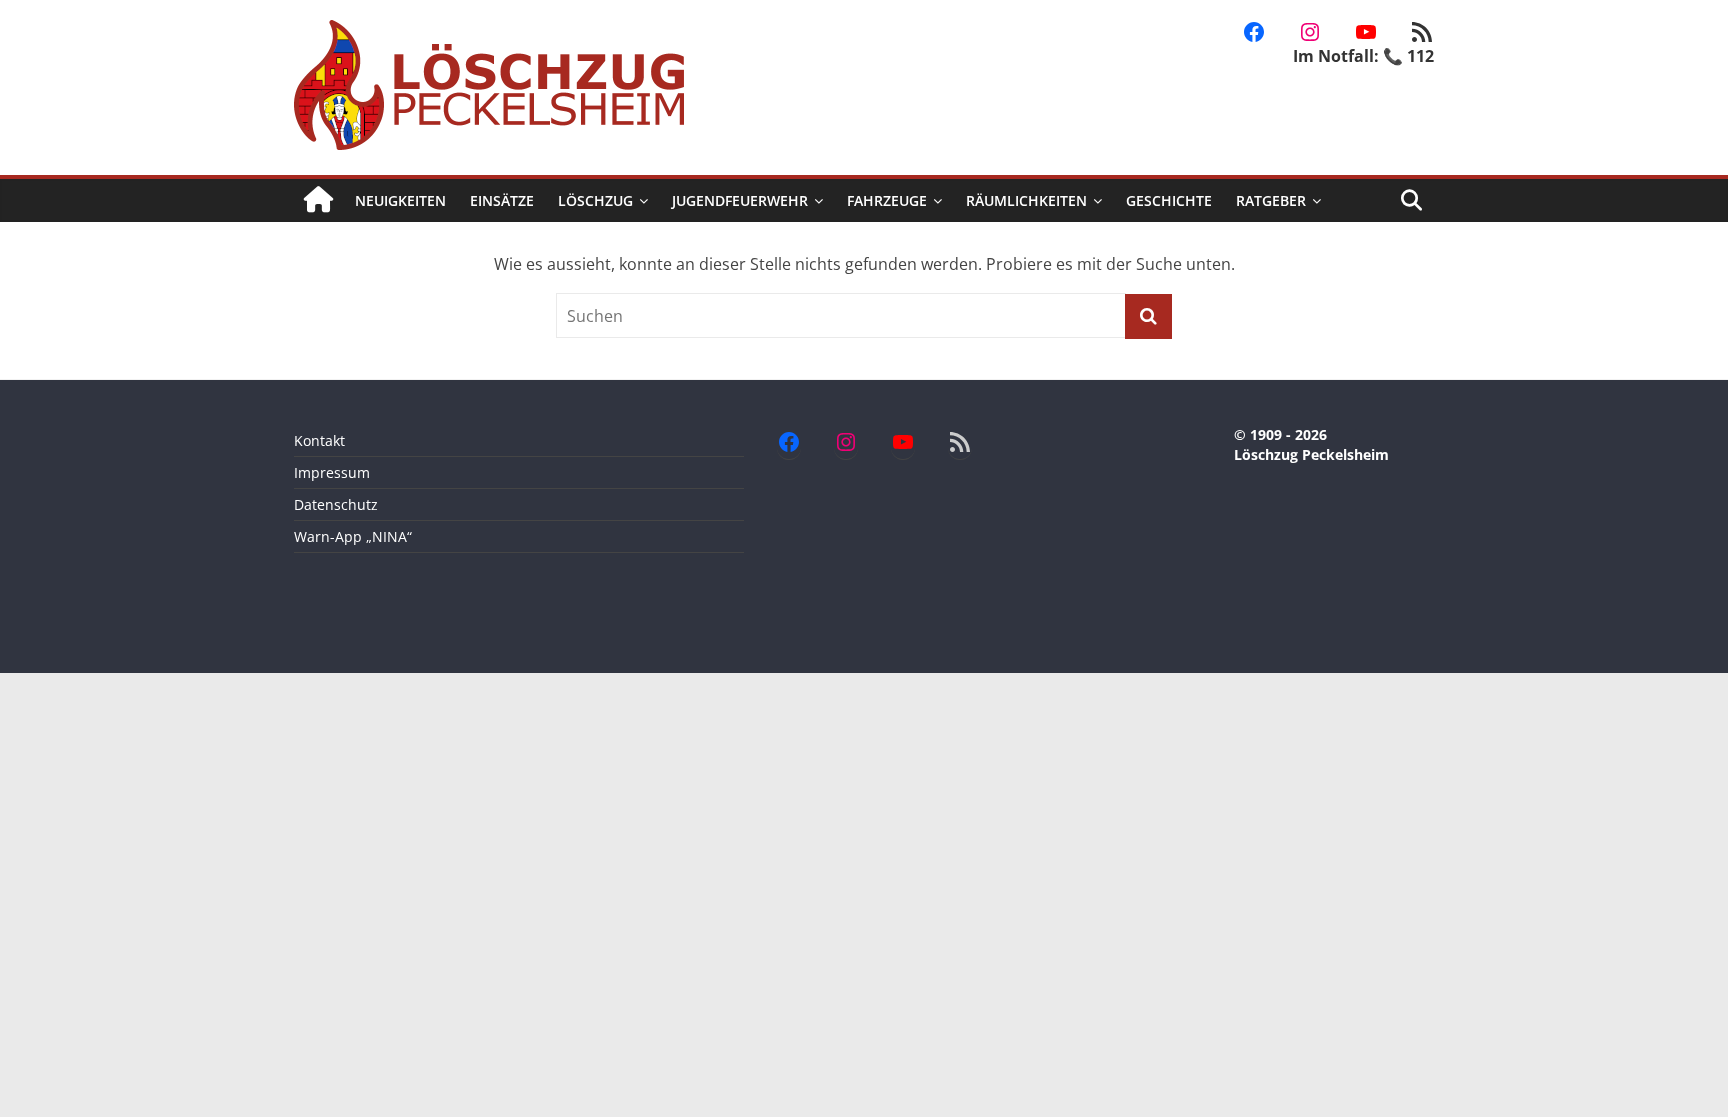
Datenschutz (336, 504)
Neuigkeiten (400, 200)
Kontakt (319, 440)
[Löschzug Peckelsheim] (318, 200)
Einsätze (502, 200)
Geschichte (1169, 200)
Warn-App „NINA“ (353, 536)
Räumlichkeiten (1026, 200)
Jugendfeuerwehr (740, 200)
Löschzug (595, 200)
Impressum (332, 472)
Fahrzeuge (887, 200)
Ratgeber (1271, 200)
